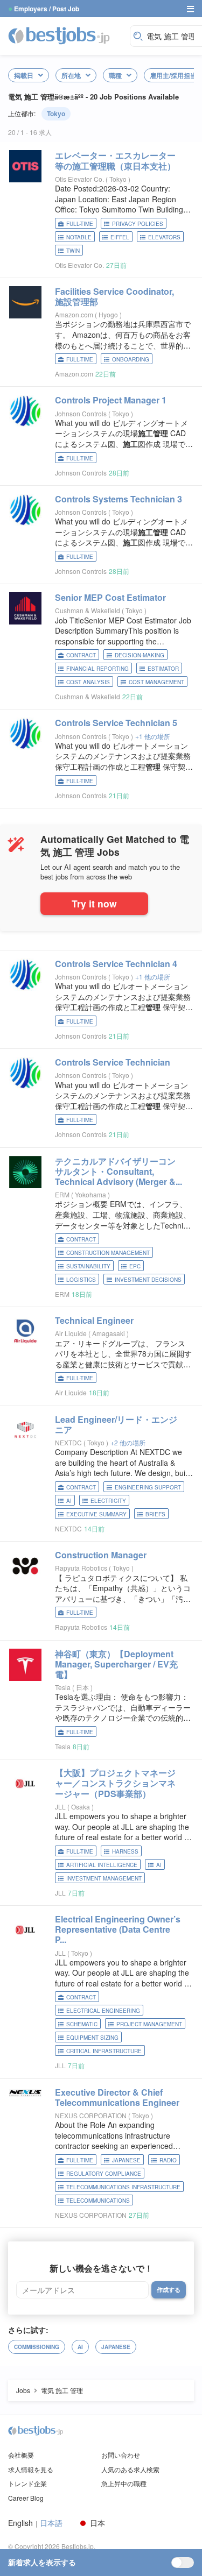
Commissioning (37, 2347)
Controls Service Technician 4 (116, 964)
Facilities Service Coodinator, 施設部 (114, 296)
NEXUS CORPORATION (91, 2115)
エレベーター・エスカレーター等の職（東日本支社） (115, 160)
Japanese (126, 2160)
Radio (168, 2160)
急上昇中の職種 (124, 2483)
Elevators (164, 237)
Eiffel (120, 237)
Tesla (63, 1687)
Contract (81, 655)
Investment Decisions (148, 1280)
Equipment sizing (92, 2038)
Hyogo (109, 314)
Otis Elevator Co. (79, 179)
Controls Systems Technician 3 (119, 499)
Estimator (163, 669)
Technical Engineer (94, 1320)
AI (69, 1501)
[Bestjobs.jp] (66, 35)
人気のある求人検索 (130, 2469)
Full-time (80, 224)
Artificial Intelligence (102, 1865)
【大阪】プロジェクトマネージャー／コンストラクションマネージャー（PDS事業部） (115, 1783)
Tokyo (56, 113)
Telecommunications (98, 2201)
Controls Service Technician (113, 1062)
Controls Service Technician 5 (116, 723)
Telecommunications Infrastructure (123, 2187)
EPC (135, 1266)
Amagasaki (109, 1333)
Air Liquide (71, 1333)
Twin (73, 251)
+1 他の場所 (153, 736)
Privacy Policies (138, 224)
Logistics (81, 1280)
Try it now (94, 903)
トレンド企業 (27, 2483)
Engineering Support (148, 1487)
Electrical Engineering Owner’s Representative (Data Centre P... (118, 1929)
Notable (79, 237)
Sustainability (88, 1266)
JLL (60, 1807)
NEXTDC (68, 1442)
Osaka (81, 1807)
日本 (83, 1687)
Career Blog (26, 2498)
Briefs (155, 1514)
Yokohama (91, 1194)
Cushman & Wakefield (88, 610)
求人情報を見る (31, 2469)
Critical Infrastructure (104, 2051)
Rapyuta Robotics (81, 1568)
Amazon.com (74, 314)
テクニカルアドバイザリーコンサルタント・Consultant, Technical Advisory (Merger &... (119, 1171)
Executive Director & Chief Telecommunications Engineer (117, 2097)
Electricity (108, 1501)
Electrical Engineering (103, 2011)
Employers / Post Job (47, 9)
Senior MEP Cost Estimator (110, 597)
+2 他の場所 (128, 1442)
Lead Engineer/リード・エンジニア (116, 1424)
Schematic (82, 2024)
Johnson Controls (81, 413)
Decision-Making (140, 655)
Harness (125, 1851)
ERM (62, 1194)
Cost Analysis (88, 682)
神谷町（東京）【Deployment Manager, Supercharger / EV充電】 (116, 1664)
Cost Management (156, 682)
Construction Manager (101, 1555)
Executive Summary (96, 1514)
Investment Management (104, 1878)
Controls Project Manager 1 (111, 400)
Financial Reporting (97, 669)
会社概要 (21, 2455)
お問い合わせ (121, 2455)
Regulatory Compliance (104, 2174)
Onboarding (131, 359)
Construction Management (108, 1253)
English (20, 2523)
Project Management (149, 2024)
